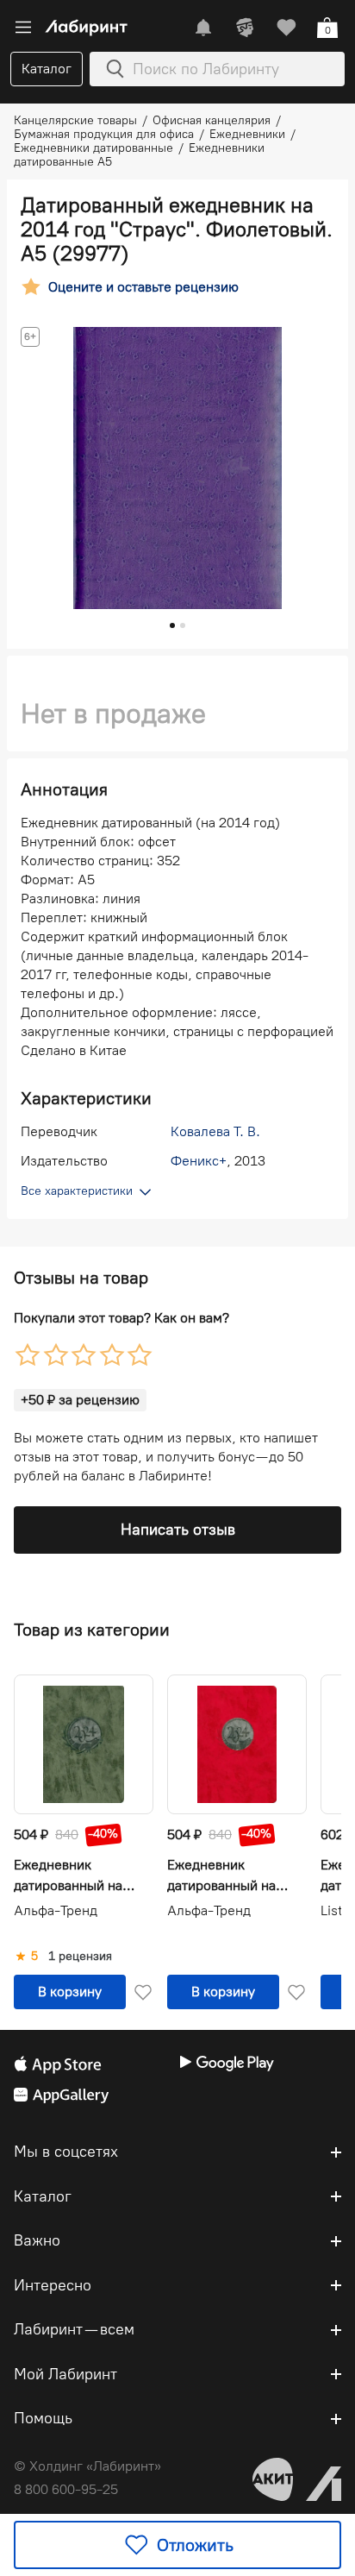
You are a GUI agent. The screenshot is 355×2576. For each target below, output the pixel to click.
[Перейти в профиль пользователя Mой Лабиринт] (245, 28)
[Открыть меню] (23, 28)
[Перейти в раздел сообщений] (203, 28)
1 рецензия (80, 1957)
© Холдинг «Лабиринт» (87, 2466)
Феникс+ (199, 1161)
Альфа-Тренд (56, 1910)
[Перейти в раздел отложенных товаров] (286, 28)
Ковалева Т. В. (215, 1131)
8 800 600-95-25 (66, 2489)
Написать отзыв (178, 1530)
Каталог (47, 69)
